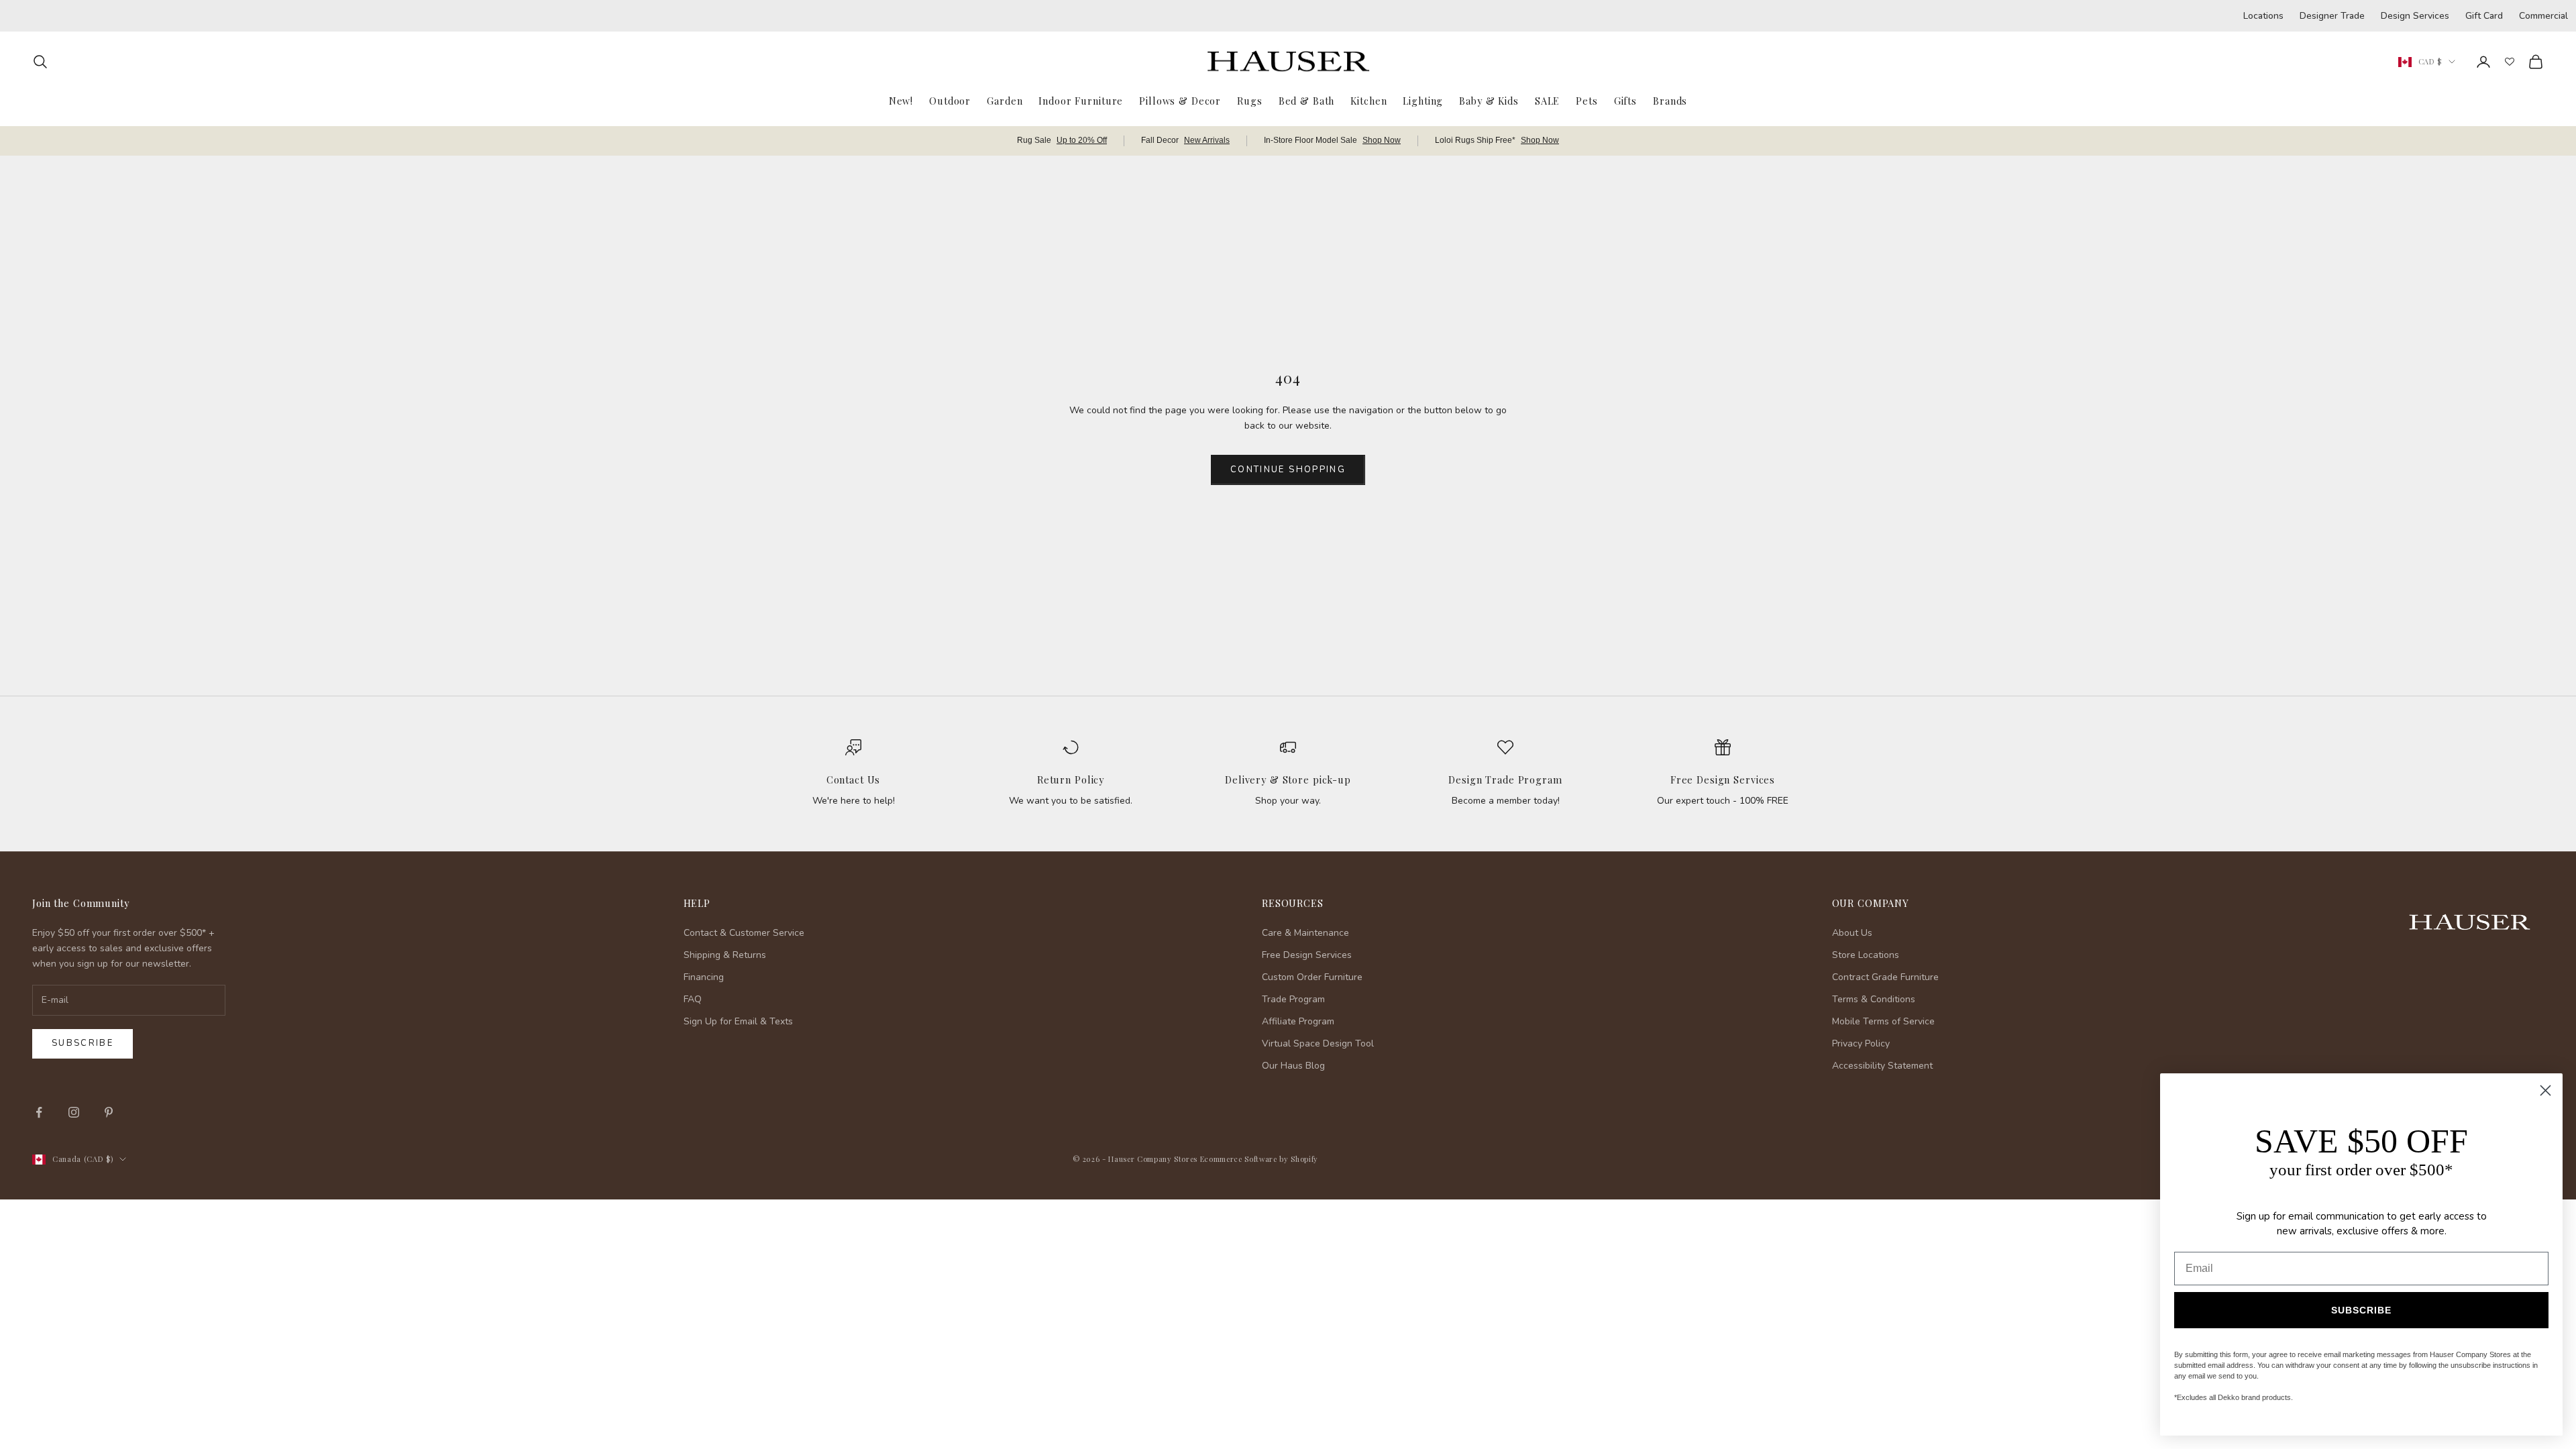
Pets (1587, 101)
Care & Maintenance (1305, 933)
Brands (1670, 101)
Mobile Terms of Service (1883, 1021)
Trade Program (1293, 999)
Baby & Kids (1489, 101)
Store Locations (1866, 955)
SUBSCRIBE (2361, 1310)
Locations (2263, 16)
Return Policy (1071, 780)
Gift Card (2484, 16)
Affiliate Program (1298, 1021)
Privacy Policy (1861, 1043)
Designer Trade (2332, 16)
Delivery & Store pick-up (1288, 780)
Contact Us (854, 780)
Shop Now (1382, 140)
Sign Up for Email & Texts (738, 1021)
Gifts (1625, 101)
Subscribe (83, 1043)
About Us (1852, 933)
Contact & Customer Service (744, 933)
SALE (1547, 101)
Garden (1005, 101)
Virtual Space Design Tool (1318, 1043)
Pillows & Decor (1180, 101)
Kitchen (1368, 101)
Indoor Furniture (1081, 101)
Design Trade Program (1505, 780)
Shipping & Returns (725, 955)
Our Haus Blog (1293, 1066)
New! (901, 101)
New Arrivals (1207, 140)
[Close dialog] (2545, 1090)
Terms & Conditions (1874, 999)
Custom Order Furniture (1312, 977)
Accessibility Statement (1882, 1066)
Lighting (1423, 101)
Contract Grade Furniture (1885, 977)
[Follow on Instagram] (74, 1112)
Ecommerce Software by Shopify (1259, 1159)
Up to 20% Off (1082, 140)
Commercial (2543, 16)
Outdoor (950, 101)
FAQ (693, 999)
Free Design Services (1723, 780)
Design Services (2415, 16)
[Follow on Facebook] (39, 1112)
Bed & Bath (1307, 101)
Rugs (1249, 101)
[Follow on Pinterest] (109, 1112)
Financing (704, 977)
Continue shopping (1288, 470)
